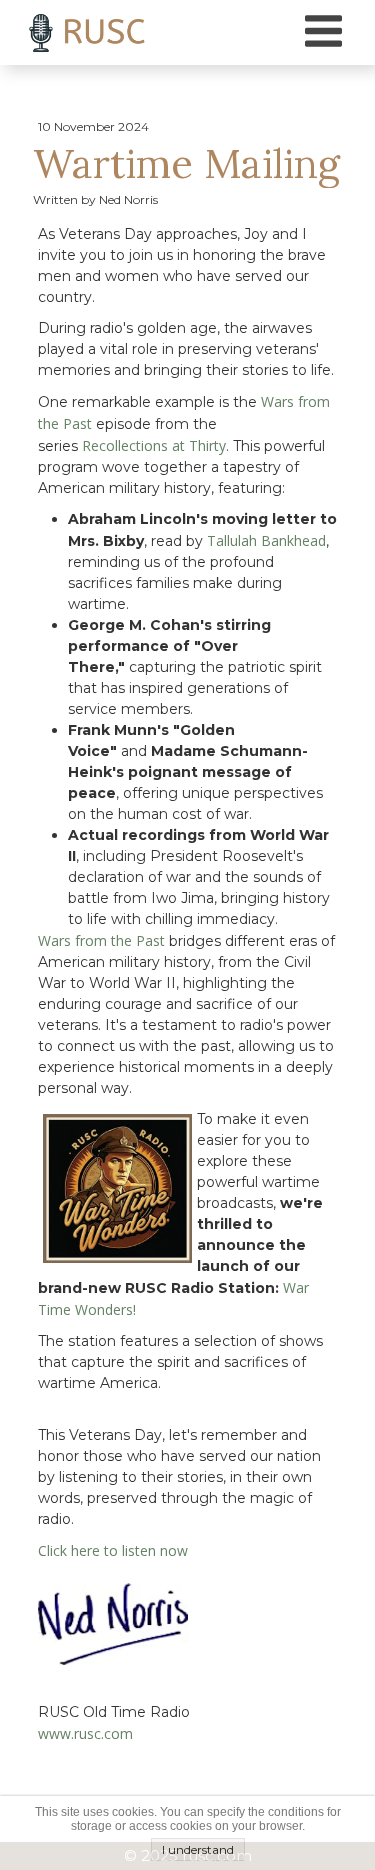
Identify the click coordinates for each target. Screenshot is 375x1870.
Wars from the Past (101, 940)
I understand (198, 1849)
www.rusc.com (85, 1733)
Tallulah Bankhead (266, 540)
